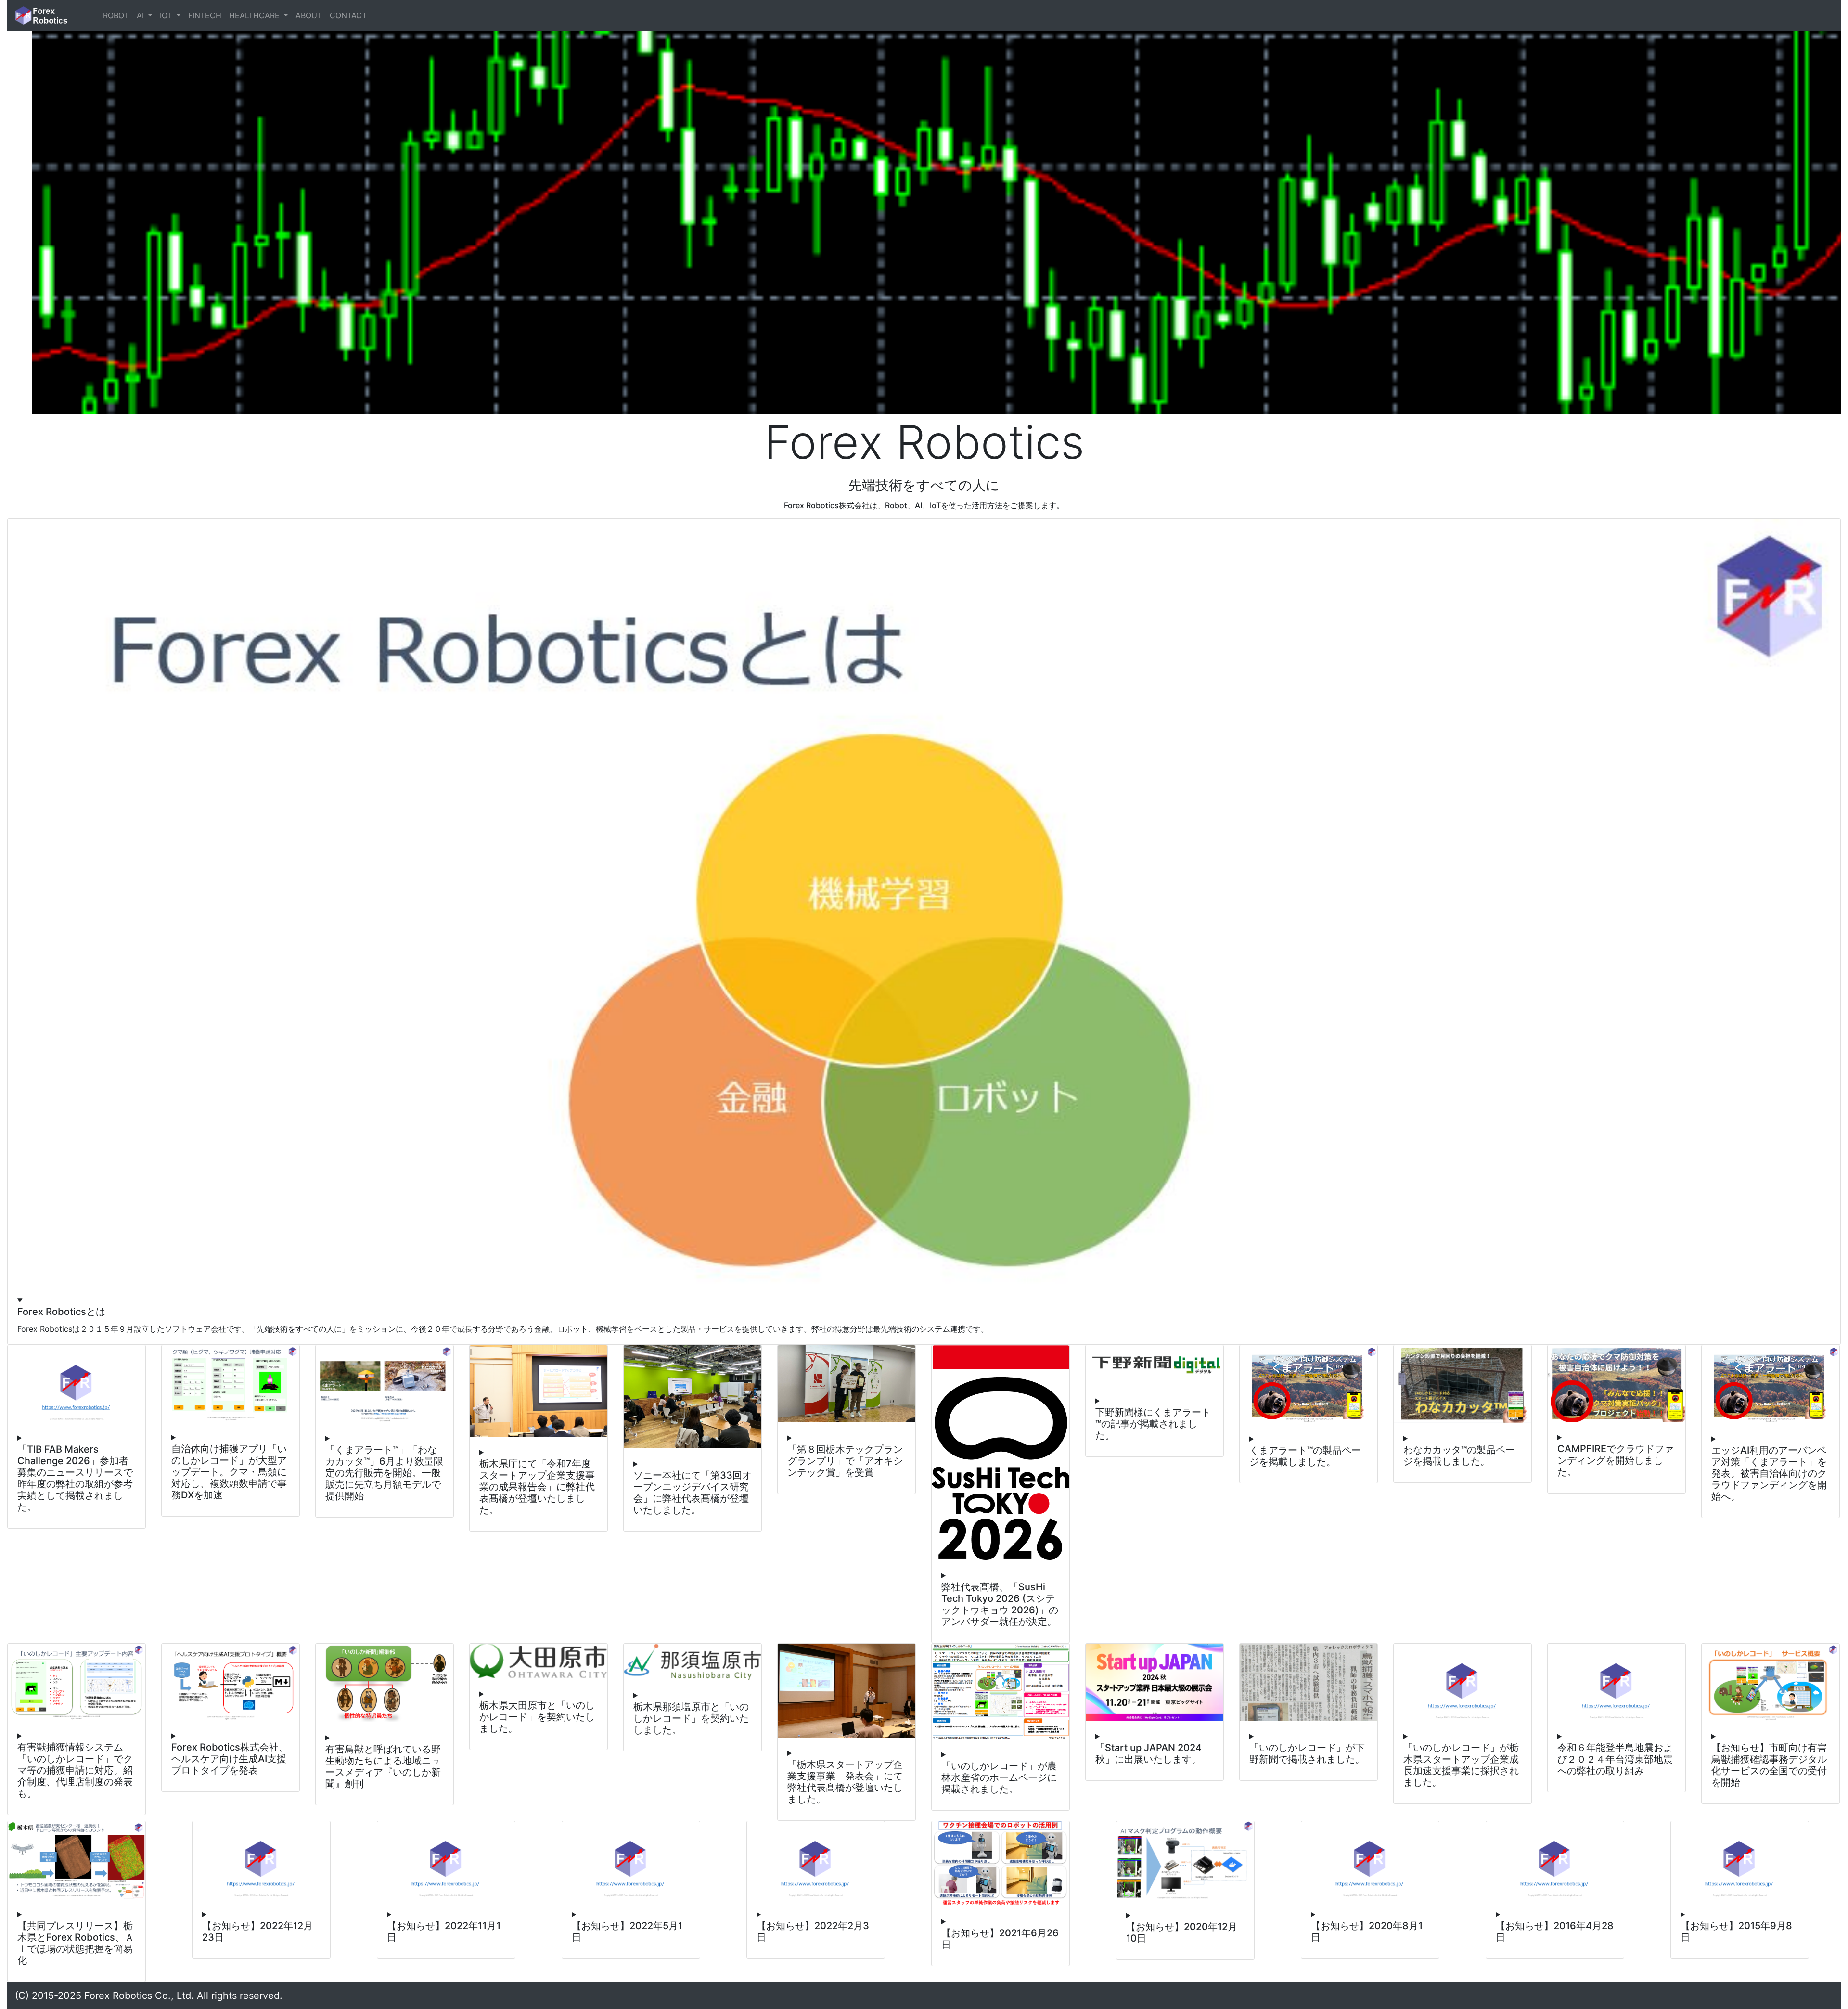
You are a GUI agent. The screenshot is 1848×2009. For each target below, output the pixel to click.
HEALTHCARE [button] (256, 15)
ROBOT (116, 15)
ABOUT (309, 15)
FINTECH (205, 15)
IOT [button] (167, 15)
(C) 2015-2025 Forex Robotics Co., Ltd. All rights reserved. (149, 1996)
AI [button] (141, 15)
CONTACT (348, 15)
